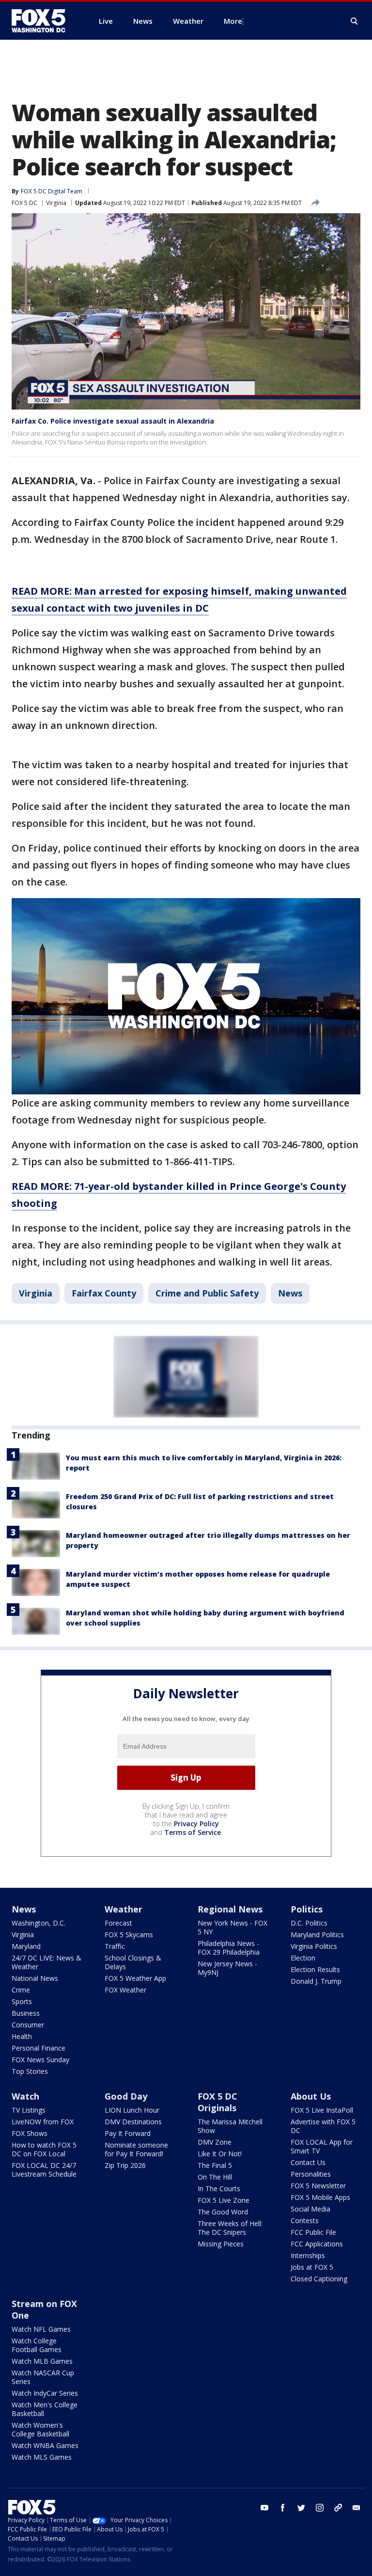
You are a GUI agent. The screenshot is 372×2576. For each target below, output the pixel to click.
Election (303, 1958)
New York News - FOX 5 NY (232, 1927)
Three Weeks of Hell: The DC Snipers (230, 2228)
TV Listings (29, 2110)
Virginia (56, 203)
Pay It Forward (128, 2133)
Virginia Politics (314, 1946)
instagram (320, 2508)
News (290, 1293)
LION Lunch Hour (132, 2110)
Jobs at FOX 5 (312, 2267)
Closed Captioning (319, 2279)
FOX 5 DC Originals (217, 2102)
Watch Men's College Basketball (45, 2409)
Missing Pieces (221, 2244)
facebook (283, 2508)
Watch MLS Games (42, 2457)
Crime (21, 1990)
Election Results (315, 1969)
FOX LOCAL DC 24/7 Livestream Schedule (44, 2170)
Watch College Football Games (37, 2345)
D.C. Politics (309, 1923)
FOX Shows (30, 2133)
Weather (124, 1909)
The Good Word (223, 2212)
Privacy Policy (196, 1824)
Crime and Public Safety (207, 1293)
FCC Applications (317, 2244)
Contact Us (308, 2162)
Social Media (310, 2209)
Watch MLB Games (42, 2361)
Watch (25, 2096)
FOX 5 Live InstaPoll (322, 2110)
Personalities (311, 2174)
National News (35, 1978)
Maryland (26, 1946)
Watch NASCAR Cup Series (43, 2377)
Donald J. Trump (316, 1981)
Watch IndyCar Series (45, 2393)
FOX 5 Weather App (135, 1978)
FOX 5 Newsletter (318, 2186)
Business (26, 2013)
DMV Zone (215, 2142)
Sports (22, 2001)
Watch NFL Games (41, 2329)
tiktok (338, 2508)
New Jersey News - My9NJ (227, 1968)
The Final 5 (215, 2165)
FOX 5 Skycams (129, 1935)
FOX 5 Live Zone (224, 2200)
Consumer (28, 2025)
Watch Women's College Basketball (40, 2429)
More (233, 21)
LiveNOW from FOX (43, 2122)
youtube (264, 2508)
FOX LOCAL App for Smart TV (322, 2146)
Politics (307, 1909)
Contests (305, 2220)
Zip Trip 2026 (125, 2165)
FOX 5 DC (24, 203)
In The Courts (219, 2189)
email (356, 2508)
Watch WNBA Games (45, 2445)
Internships (308, 2255)
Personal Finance (39, 2048)
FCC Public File (313, 2232)
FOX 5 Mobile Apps (320, 2197)
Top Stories (30, 2071)
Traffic (115, 1946)
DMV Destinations (133, 2122)
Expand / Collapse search (355, 21)
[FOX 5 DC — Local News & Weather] (44, 21)
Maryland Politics (317, 1935)
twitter (301, 2508)
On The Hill (215, 2177)
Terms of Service (193, 1832)
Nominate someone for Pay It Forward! (136, 2149)
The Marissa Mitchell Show (230, 2126)
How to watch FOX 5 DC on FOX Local (44, 2149)
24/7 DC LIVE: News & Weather (46, 1962)
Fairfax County (104, 1293)
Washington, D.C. (39, 1923)
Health (22, 2036)
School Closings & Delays (133, 1962)
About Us (311, 2096)
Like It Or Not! (220, 2154)
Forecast (118, 1923)
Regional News (230, 1909)
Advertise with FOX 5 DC (323, 2126)
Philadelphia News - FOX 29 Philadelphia (229, 1948)
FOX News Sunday (40, 2060)
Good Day (126, 2096)
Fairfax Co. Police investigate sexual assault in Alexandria (113, 421)
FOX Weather (125, 1990)
